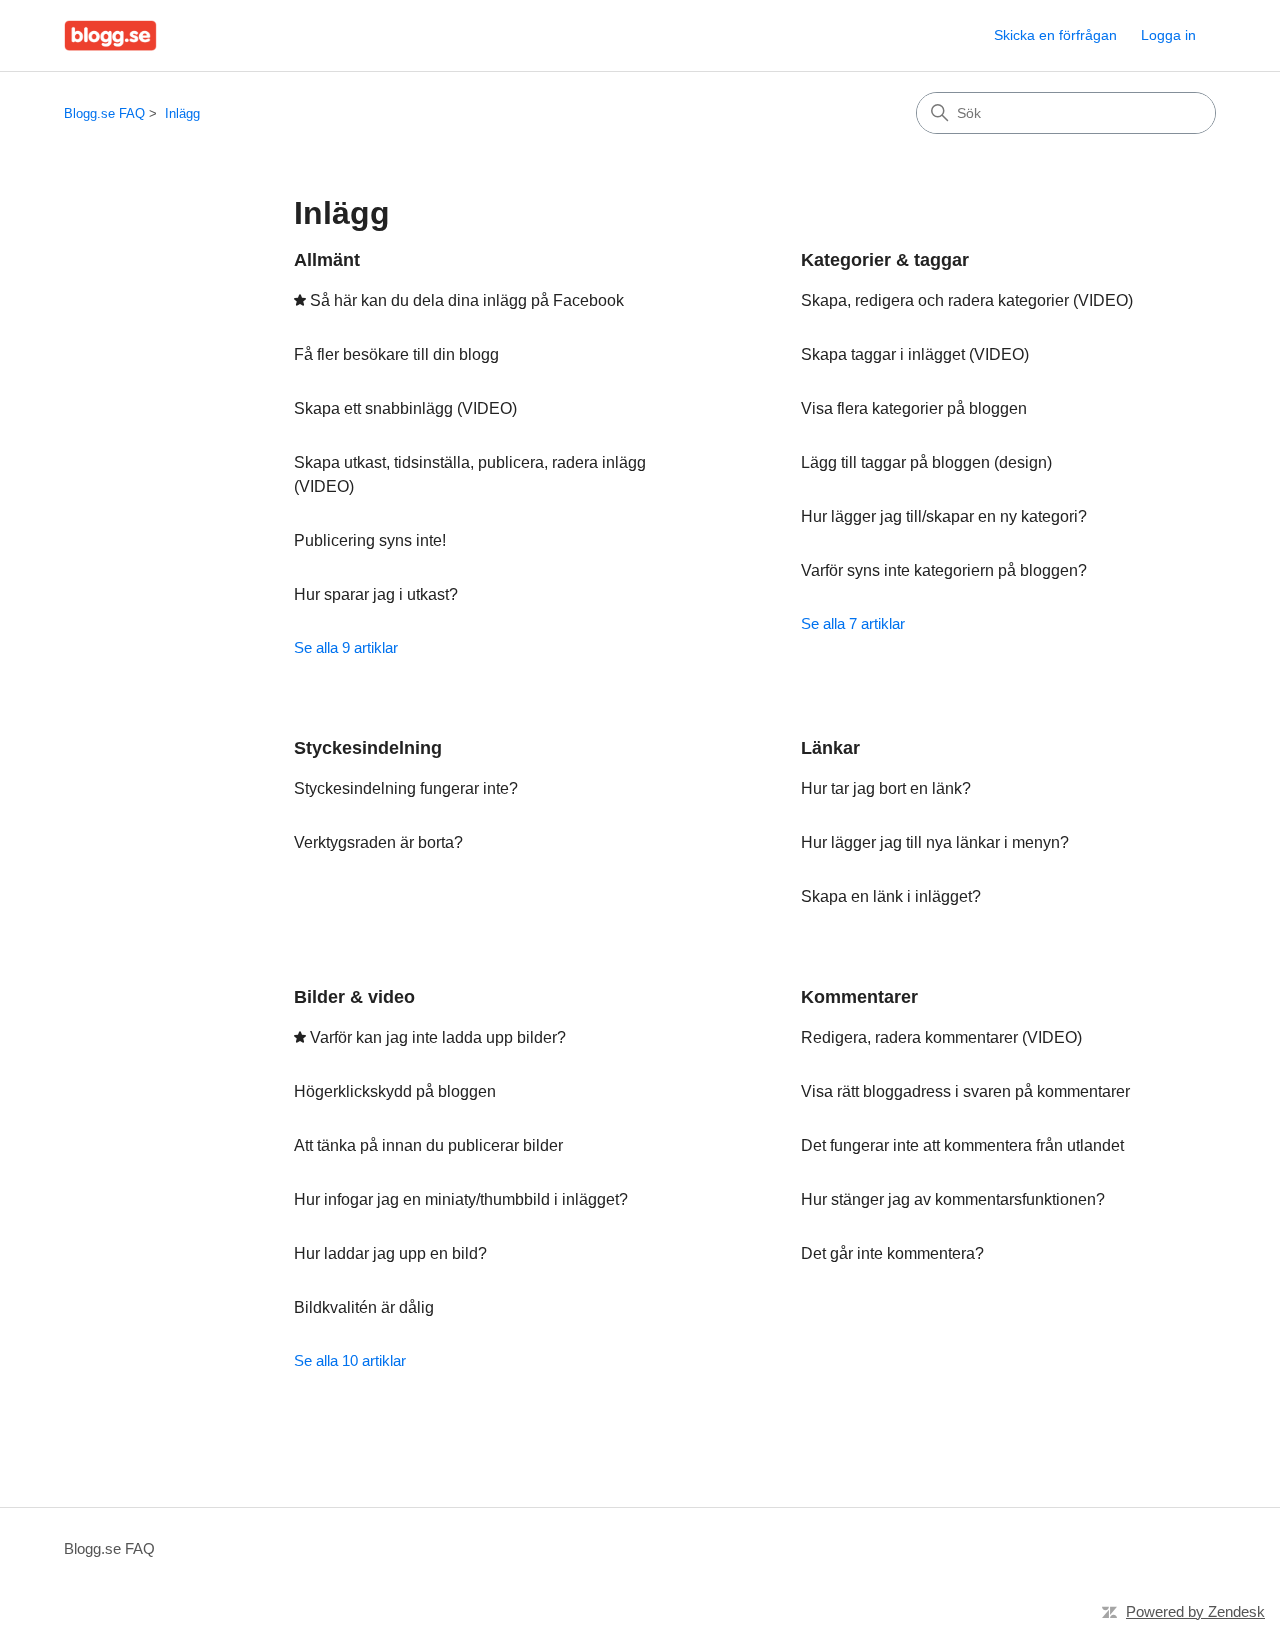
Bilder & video (354, 997)
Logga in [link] (1168, 35)
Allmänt (327, 260)
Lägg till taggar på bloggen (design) (926, 462)
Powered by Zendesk (1195, 1611)
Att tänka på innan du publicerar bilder (428, 1145)
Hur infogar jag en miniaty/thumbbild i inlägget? (461, 1199)
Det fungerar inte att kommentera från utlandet (962, 1145)
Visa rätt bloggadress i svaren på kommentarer (965, 1091)
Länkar (830, 748)
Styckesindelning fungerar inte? (406, 788)
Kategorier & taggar (885, 260)
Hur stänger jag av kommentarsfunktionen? (953, 1199)
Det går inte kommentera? (892, 1253)
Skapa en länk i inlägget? (891, 896)
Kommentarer (859, 997)
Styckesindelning (368, 748)
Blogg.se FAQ (104, 113)
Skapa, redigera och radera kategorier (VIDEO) (967, 300)
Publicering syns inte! (370, 540)
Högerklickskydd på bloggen (395, 1091)
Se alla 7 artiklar (853, 623)
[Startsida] (110, 35)
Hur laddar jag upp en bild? (390, 1253)
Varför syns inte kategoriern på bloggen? (944, 570)
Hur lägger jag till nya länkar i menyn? (935, 842)
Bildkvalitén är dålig (364, 1307)
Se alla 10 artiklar (350, 1360)
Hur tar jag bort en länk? (886, 788)
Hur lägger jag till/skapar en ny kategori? (944, 516)
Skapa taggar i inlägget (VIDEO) (915, 354)
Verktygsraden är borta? (378, 842)
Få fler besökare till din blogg (396, 354)
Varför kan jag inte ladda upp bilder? (438, 1037)
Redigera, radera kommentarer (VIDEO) (941, 1037)
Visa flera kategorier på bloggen (914, 408)
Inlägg (182, 113)
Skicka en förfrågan (1055, 35)
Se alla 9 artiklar (346, 647)
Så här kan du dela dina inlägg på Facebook (467, 300)
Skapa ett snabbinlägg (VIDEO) (405, 408)
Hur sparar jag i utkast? (376, 594)
